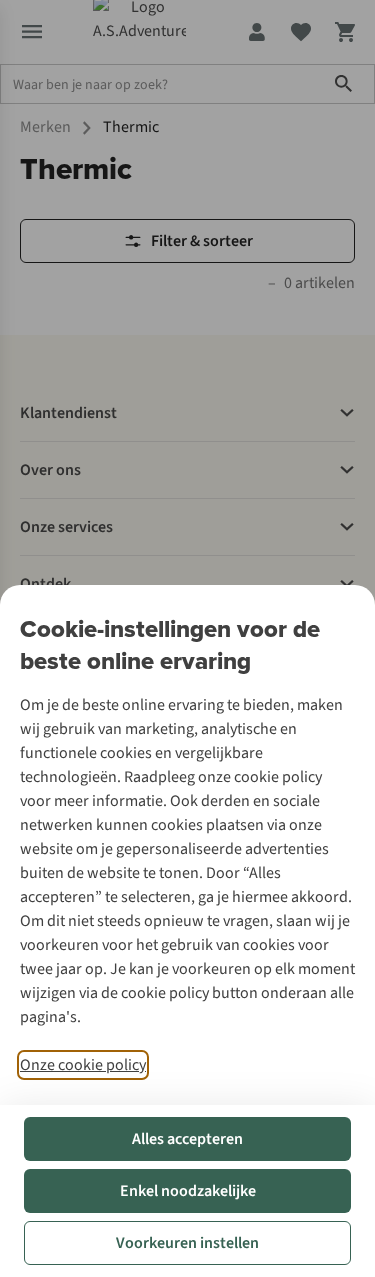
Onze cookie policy (83, 1065)
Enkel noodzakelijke (188, 1191)
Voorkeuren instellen (187, 1243)
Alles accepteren (187, 1139)
